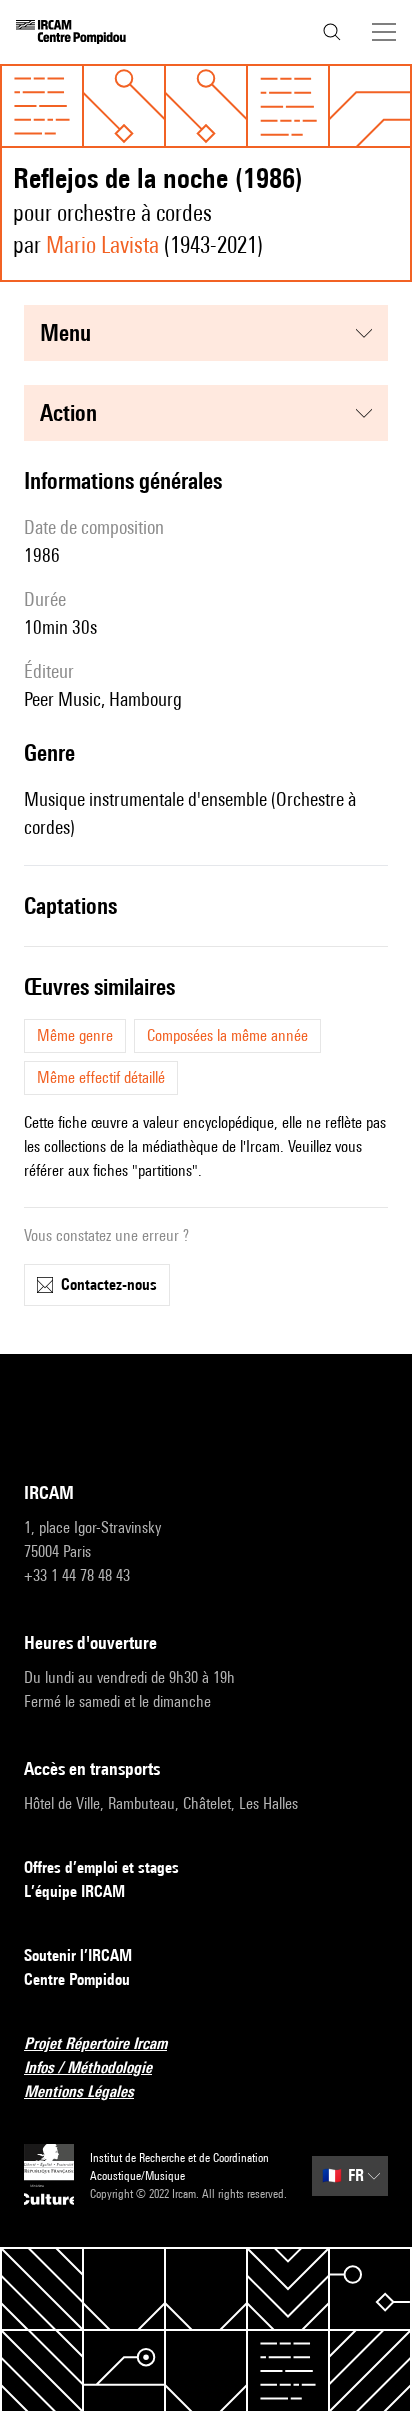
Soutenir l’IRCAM (78, 1955)
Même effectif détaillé (101, 1077)
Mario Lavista (102, 244)
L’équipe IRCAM (74, 1891)
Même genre (75, 1035)
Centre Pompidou (77, 1979)
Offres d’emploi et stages (101, 1867)
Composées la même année (227, 1035)
